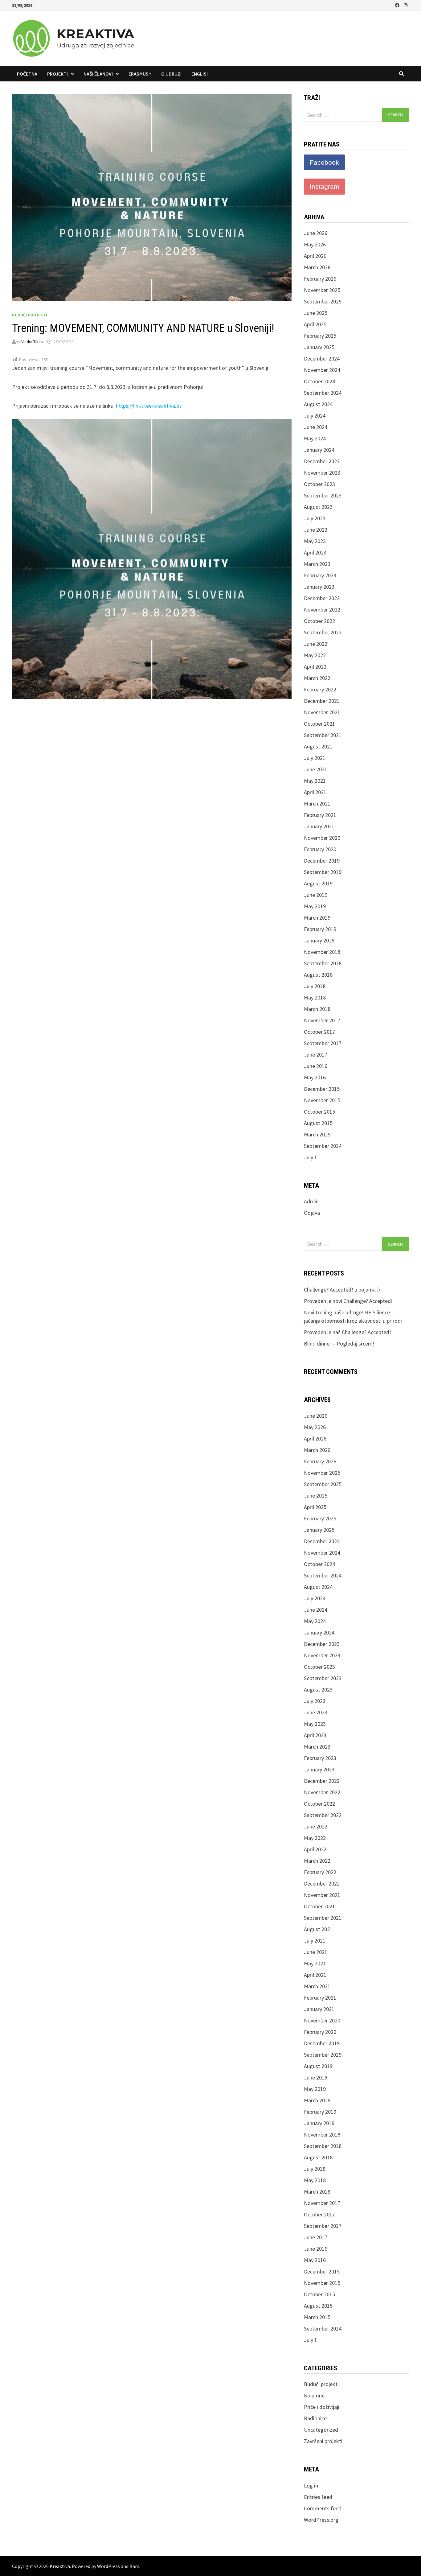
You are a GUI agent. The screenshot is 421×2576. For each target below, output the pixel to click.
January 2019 (319, 940)
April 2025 (315, 324)
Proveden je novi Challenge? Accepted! (348, 1301)
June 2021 (316, 769)
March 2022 (317, 678)
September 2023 (323, 495)
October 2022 (319, 621)
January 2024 (319, 450)
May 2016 (315, 1077)
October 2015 (319, 1112)
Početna (27, 74)
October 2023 (319, 484)
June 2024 (316, 427)
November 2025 (322, 290)
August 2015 (318, 1123)
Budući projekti (30, 315)
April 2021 (315, 792)
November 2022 (322, 610)
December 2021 (322, 701)
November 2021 (322, 712)
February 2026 (320, 279)
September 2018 (323, 963)
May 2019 (315, 906)
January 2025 (319, 347)
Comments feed (323, 2508)
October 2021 (319, 724)
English (200, 74)
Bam (134, 2566)
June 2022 (316, 644)
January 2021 (319, 826)
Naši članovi (98, 74)
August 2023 (318, 507)
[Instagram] (406, 5)
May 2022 (315, 655)
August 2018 (318, 975)
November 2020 (322, 838)
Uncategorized (321, 2430)
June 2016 (316, 1066)
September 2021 (323, 735)
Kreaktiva (60, 2566)
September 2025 (323, 301)
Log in (311, 2485)
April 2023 (315, 552)
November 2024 (322, 370)
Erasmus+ (140, 74)
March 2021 (317, 804)
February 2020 (320, 849)
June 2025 (316, 313)
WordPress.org (321, 2520)
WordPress (108, 2566)
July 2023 (315, 518)
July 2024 (315, 416)
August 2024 (318, 404)
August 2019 (318, 883)
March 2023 (317, 564)
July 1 (311, 1157)
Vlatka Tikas (32, 342)
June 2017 (316, 1055)
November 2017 (322, 1020)
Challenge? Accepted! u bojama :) (342, 1290)
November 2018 (322, 952)
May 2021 (315, 781)
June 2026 (316, 233)
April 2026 (315, 256)
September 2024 (323, 393)
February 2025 (320, 336)
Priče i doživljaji (322, 2407)
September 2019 (323, 872)
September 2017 (323, 1043)
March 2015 (317, 1134)
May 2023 (315, 541)
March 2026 (317, 267)
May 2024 (315, 438)
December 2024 (322, 359)
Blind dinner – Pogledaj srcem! (339, 1344)
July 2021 (315, 758)
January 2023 (319, 587)
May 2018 (315, 997)
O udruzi (171, 74)
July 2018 (315, 986)
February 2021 (320, 815)
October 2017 (319, 1032)
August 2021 (318, 746)
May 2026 (315, 244)
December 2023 (322, 461)
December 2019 (322, 861)
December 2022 (322, 598)
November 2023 (322, 473)
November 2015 (322, 1100)
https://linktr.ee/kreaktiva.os (149, 406)
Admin (311, 1201)
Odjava (312, 1213)
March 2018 (317, 1009)
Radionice (315, 2418)
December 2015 (322, 1089)
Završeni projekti (323, 2441)
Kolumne (314, 2395)
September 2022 (323, 632)
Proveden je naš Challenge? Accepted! (347, 1332)
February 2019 (320, 929)
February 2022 (320, 689)
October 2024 (319, 381)
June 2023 (316, 530)
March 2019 (317, 918)
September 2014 (323, 1146)
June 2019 (316, 895)
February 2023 (320, 575)
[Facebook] (398, 5)
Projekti (57, 74)
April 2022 (315, 667)
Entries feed (318, 2497)
